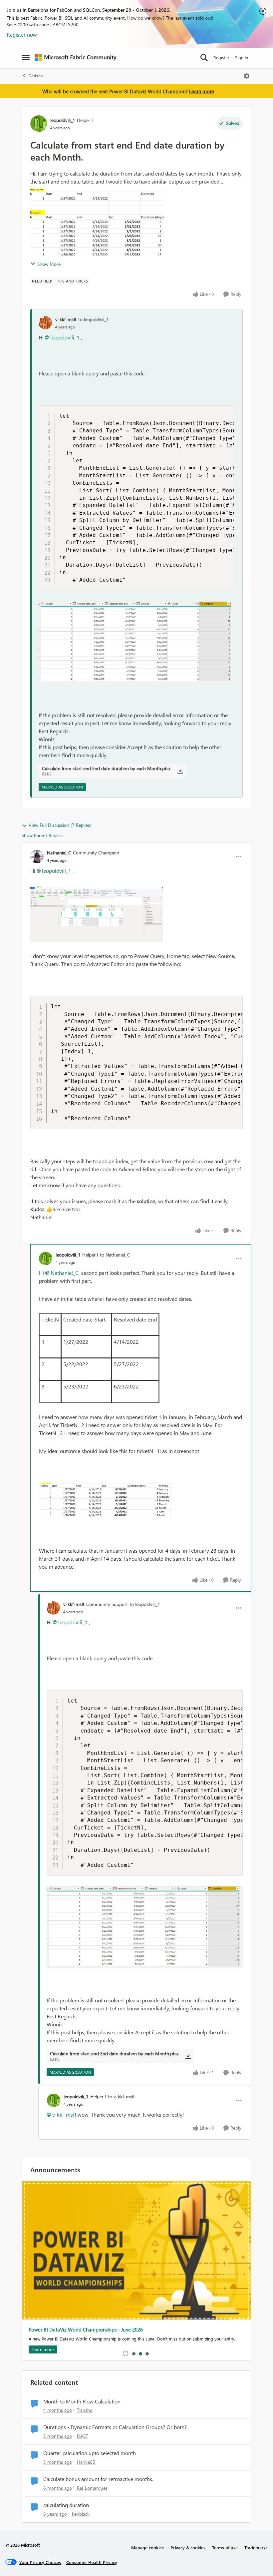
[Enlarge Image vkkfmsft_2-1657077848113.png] (136, 642)
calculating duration (66, 2505)
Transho (85, 2410)
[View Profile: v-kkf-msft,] (45, 323)
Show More (49, 264)
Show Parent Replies (42, 835)
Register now (22, 34)
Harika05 (86, 2462)
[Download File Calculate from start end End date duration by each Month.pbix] (180, 771)
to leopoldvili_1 (94, 319)
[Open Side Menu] (26, 58)
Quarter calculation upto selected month (90, 2453)
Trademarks (256, 2548)
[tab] (134, 2353)
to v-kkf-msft (121, 2096)
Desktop (36, 76)
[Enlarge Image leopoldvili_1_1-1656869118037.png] (105, 1501)
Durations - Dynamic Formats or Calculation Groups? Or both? (115, 2427)
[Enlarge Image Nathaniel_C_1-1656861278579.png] (97, 913)
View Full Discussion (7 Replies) (60, 825)
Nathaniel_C (59, 853)
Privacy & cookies (188, 2548)
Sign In (242, 57)
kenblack (81, 2514)
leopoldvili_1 (63, 120)
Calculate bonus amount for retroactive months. (98, 2479)
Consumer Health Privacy (92, 2562)
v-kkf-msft (66, 319)
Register (221, 57)
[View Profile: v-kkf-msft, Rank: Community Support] (53, 1608)
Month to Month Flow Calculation (82, 2401)
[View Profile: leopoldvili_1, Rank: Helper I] (39, 124)
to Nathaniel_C (115, 1255)
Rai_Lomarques (92, 2488)
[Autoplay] (126, 2353)
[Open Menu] (247, 76)
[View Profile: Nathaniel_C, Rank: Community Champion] (37, 856)
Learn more (202, 91)
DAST (82, 2436)
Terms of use (225, 2548)
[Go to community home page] (76, 58)
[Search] (204, 58)
